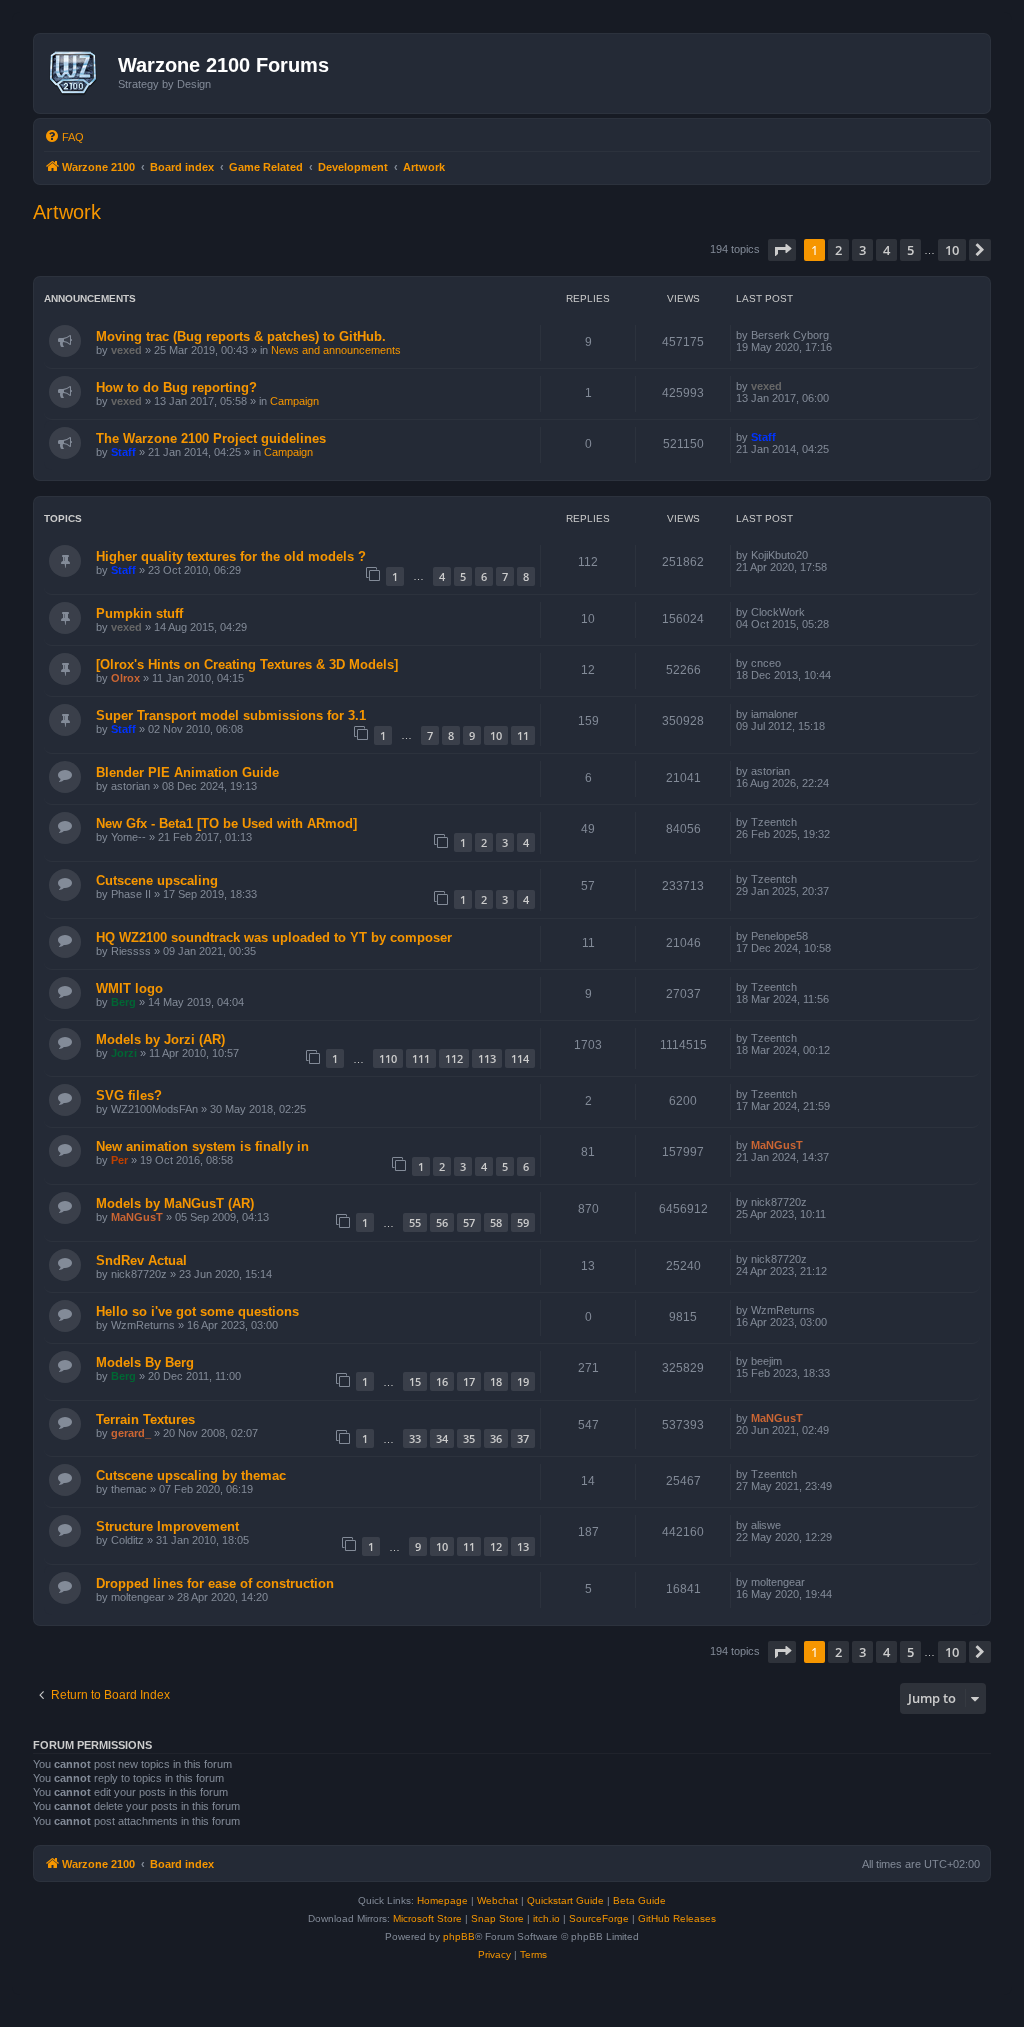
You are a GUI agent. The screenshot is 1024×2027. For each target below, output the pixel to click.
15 (415, 1381)
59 (523, 1222)
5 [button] (910, 250)
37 (523, 1438)
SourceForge (599, 1918)
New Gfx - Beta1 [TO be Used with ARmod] (226, 823)
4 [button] (886, 250)
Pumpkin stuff (139, 613)
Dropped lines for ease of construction (215, 1583)
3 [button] (862, 250)
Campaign (294, 401)
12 (496, 1546)
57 (469, 1222)
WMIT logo (129, 988)
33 (415, 1438)
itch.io (546, 1918)
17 (469, 1381)
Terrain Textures (145, 1419)
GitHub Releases (677, 1918)
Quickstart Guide (565, 1900)
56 (442, 1222)
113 (487, 1058)
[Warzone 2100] (78, 73)
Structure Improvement (167, 1526)
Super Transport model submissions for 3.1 (231, 715)
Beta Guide (639, 1900)
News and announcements (336, 350)
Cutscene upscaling (157, 880)
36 (496, 1438)
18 (496, 1381)
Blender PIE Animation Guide (187, 772)
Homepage (442, 1900)
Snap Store (497, 1918)
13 (523, 1546)
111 (421, 1058)
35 (469, 1438)
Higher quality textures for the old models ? (231, 556)
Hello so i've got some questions (197, 1311)
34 (442, 1438)
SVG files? (129, 1095)
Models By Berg (145, 1362)
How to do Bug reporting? (176, 387)
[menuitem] (64, 137)
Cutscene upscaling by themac (191, 1475)
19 (523, 1381)
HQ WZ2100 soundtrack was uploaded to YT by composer (274, 937)
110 (388, 1058)
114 (520, 1058)
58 (496, 1222)
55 (415, 1222)
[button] (782, 250)
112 (454, 1058)
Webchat (497, 1900)
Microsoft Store (427, 1918)
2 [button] (838, 250)
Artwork (67, 212)
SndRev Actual (141, 1260)
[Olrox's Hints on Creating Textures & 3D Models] (247, 664)
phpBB (459, 1936)
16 (442, 1381)
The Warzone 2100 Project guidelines (211, 438)
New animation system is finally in (202, 1146)
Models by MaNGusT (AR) (175, 1203)
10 (496, 735)
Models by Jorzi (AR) (160, 1039)
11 (523, 735)
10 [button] (952, 250)
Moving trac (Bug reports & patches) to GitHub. (241, 336)
